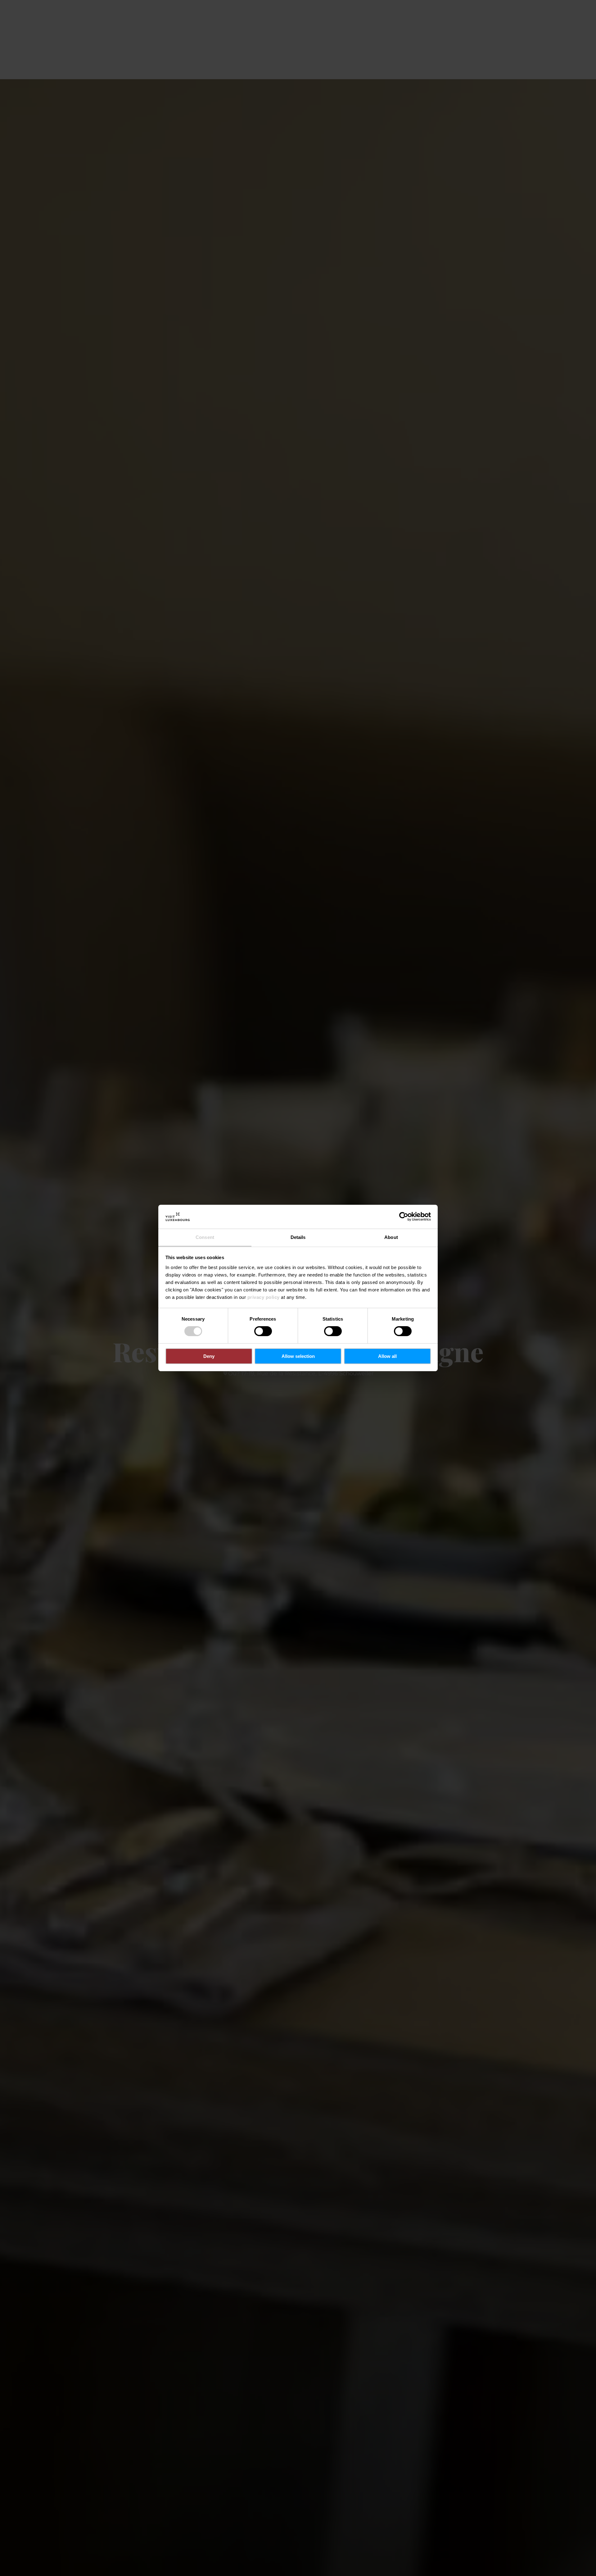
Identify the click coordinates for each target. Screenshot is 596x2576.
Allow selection (298, 1356)
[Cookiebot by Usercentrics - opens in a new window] (404, 1217)
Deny (209, 1356)
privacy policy (264, 1297)
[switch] (263, 1331)
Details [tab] (298, 1237)
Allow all (387, 1356)
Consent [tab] (205, 1237)
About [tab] (391, 1237)
